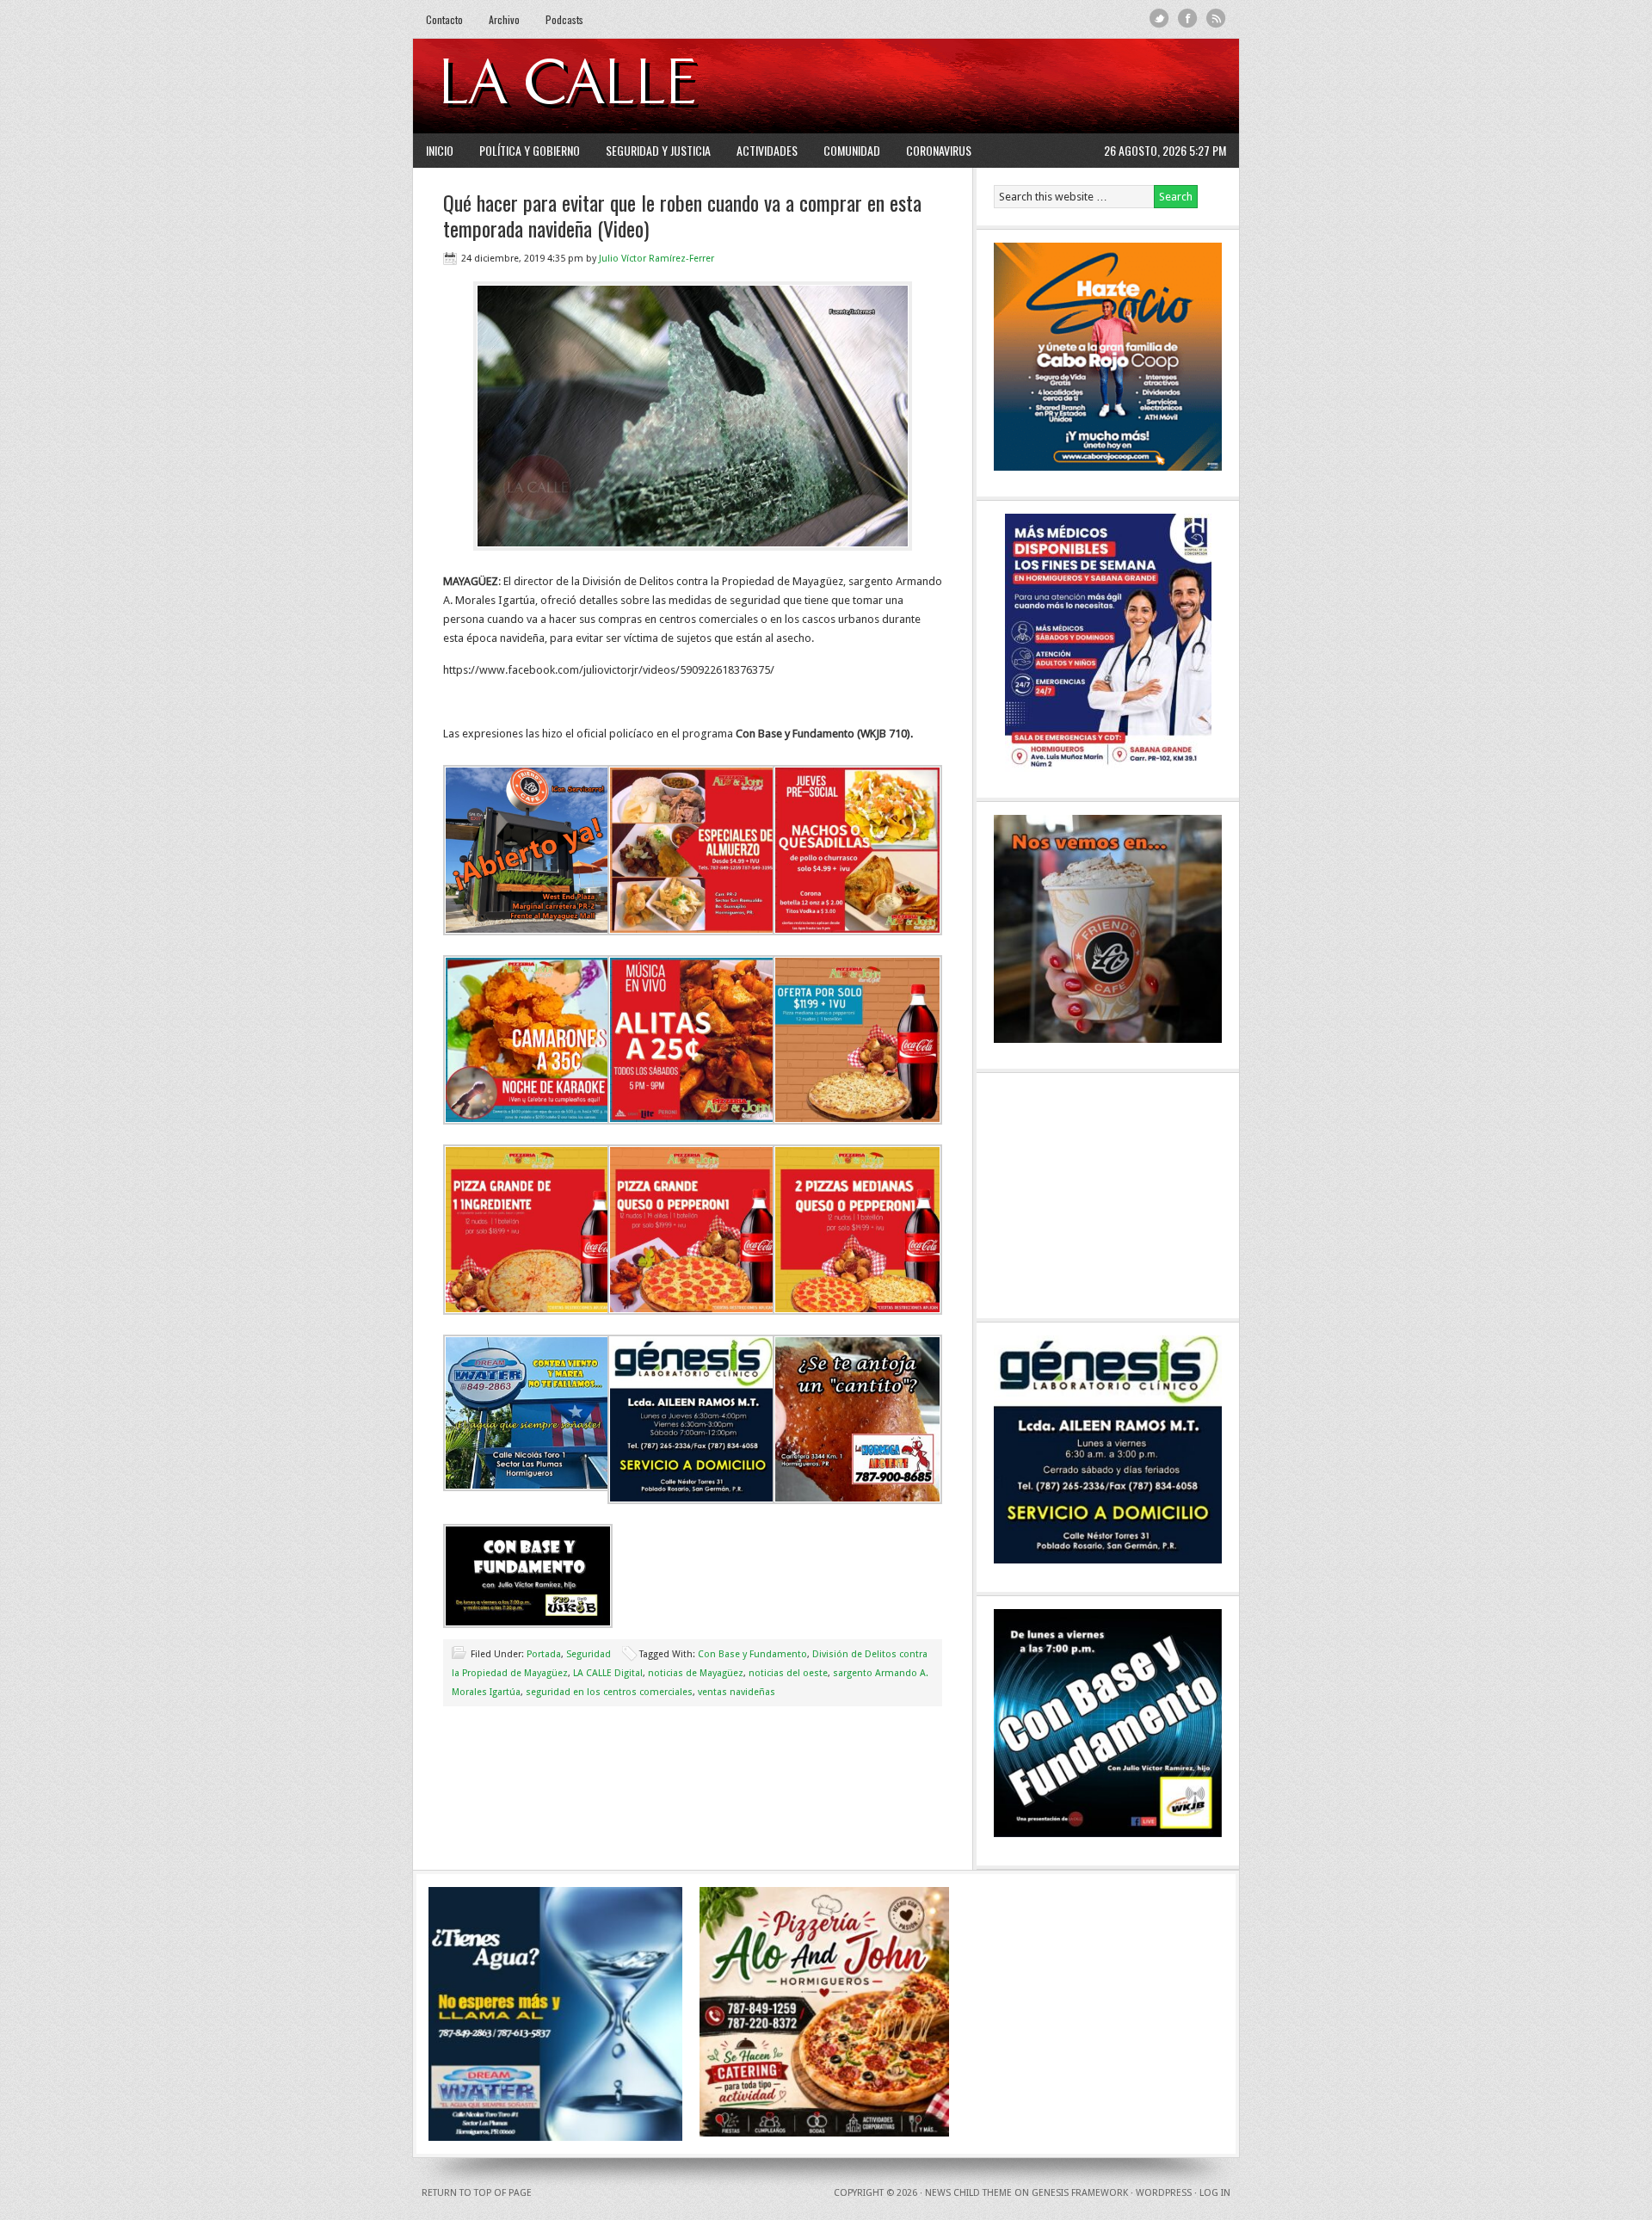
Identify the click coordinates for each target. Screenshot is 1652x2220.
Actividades (767, 150)
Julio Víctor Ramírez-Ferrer (656, 259)
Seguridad (589, 1654)
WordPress (1164, 2193)
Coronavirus (939, 150)
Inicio (440, 150)
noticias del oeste (788, 1673)
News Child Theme (968, 2193)
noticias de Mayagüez (696, 1673)
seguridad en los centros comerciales (609, 1692)
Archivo (504, 19)
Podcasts (564, 19)
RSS (1216, 18)
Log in (1215, 2193)
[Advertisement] (1016, 86)
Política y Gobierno (530, 150)
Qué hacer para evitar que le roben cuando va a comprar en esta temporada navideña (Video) (682, 215)
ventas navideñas (737, 1692)
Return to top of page (477, 2193)
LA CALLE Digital (613, 86)
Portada (544, 1654)
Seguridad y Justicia (658, 150)
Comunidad (852, 150)
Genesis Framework (1080, 2193)
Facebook (1188, 18)
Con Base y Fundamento (752, 1654)
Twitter (1159, 18)
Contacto (444, 19)
